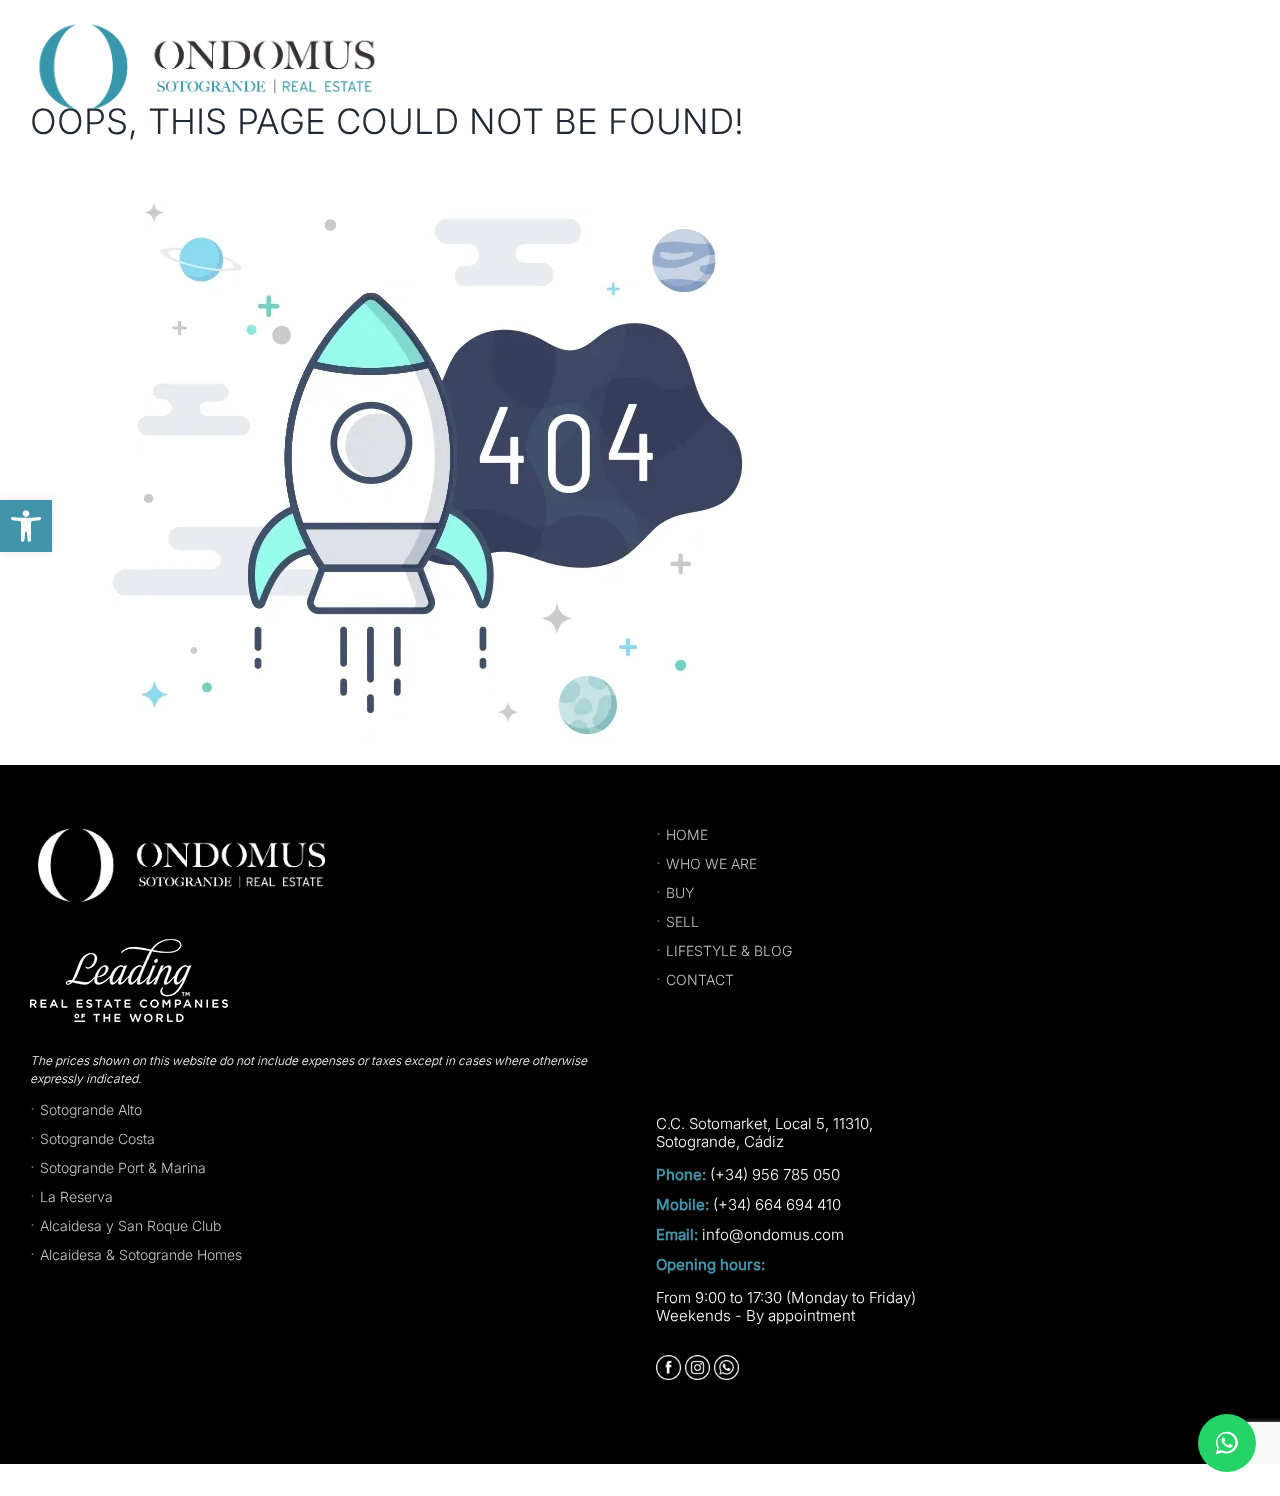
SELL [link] (682, 921)
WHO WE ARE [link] (711, 863)
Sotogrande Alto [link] (91, 1109)
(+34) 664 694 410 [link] (777, 1205)
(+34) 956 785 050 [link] (775, 1175)
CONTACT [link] (700, 979)
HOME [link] (687, 834)
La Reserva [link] (76, 1196)
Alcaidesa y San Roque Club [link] (130, 1225)
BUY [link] (680, 892)
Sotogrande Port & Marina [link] (123, 1167)
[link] (26, 526)
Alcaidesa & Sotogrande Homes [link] (141, 1254)
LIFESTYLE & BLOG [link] (729, 950)
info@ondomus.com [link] (773, 1235)
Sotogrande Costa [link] (97, 1138)
